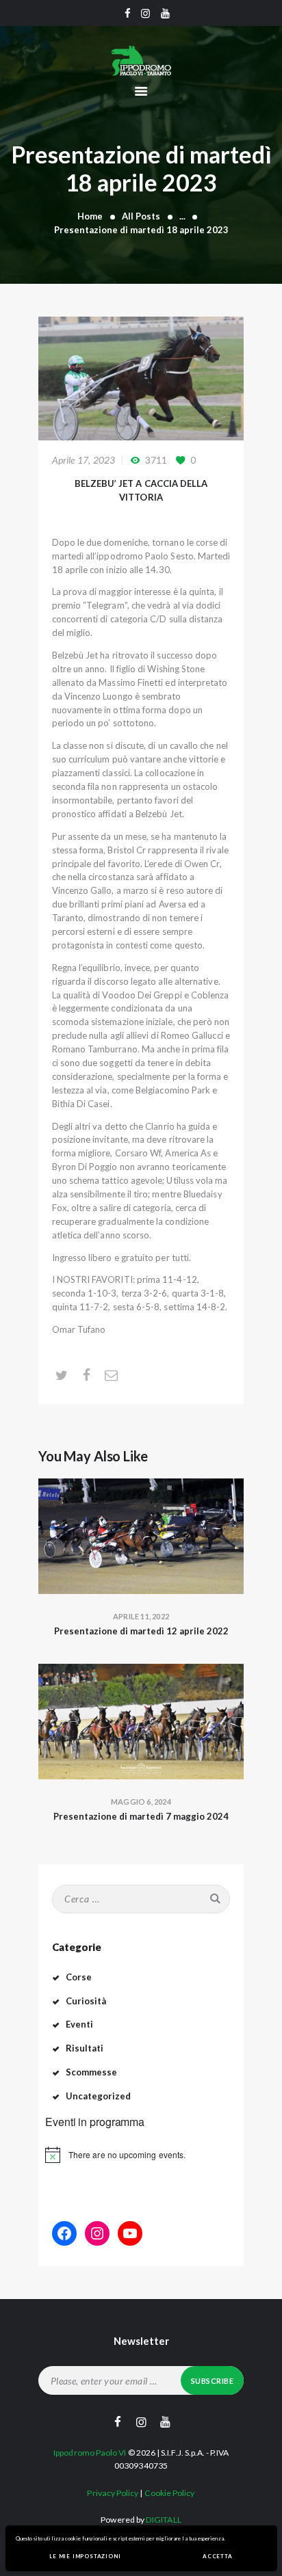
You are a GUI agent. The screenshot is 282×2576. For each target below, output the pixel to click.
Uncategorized (99, 2096)
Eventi (79, 2024)
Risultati (85, 2048)
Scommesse (92, 2072)
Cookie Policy (170, 2493)
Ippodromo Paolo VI (90, 2453)
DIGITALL (164, 2520)
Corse (79, 1977)
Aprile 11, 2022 (141, 1616)
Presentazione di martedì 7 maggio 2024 (141, 1816)
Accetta (218, 2556)
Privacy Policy (113, 2493)
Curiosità (86, 2001)
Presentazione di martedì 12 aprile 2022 (141, 1631)
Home (90, 216)
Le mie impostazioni (85, 2556)
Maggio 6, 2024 (141, 1802)
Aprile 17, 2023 (84, 460)
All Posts (141, 216)
